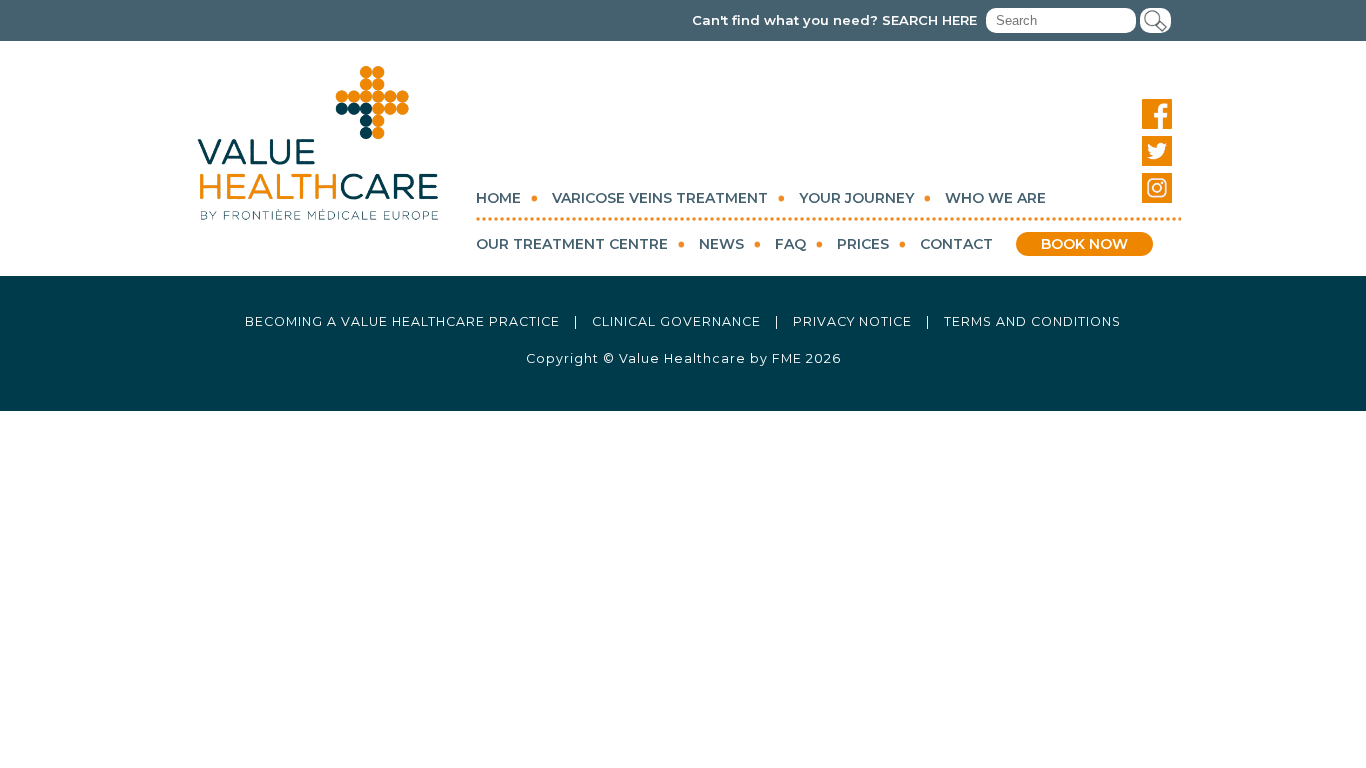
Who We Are (995, 198)
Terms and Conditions (1032, 321)
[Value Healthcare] (318, 142)
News (721, 244)
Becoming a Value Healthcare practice (402, 321)
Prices (863, 244)
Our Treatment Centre (572, 244)
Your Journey (856, 198)
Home (498, 198)
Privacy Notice (852, 321)
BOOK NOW (1084, 244)
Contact (956, 244)
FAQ (790, 244)
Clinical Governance (676, 321)
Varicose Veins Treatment (660, 198)
